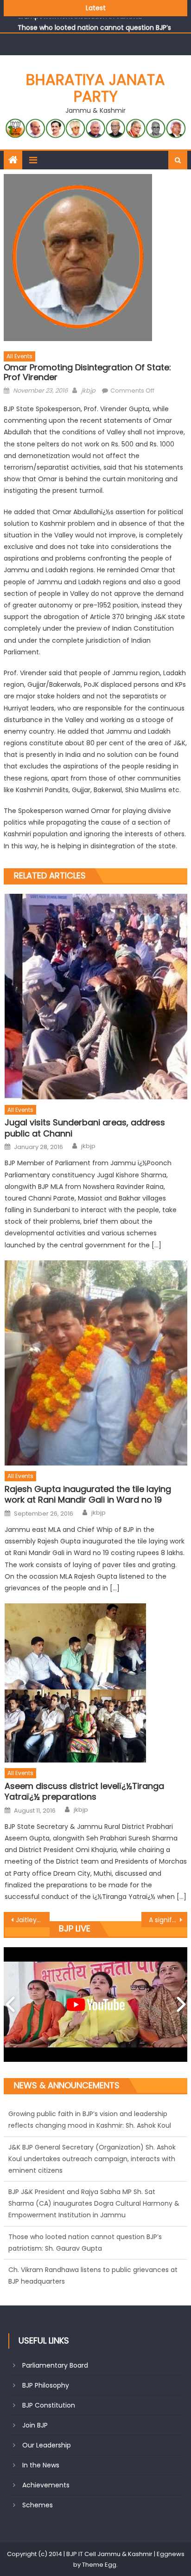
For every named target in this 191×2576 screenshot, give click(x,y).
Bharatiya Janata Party (95, 88)
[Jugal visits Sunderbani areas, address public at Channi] (96, 997)
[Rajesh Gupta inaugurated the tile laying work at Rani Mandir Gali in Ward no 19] (96, 1363)
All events (19, 356)
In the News (41, 2465)
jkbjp (88, 391)
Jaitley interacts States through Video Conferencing (33, 1920)
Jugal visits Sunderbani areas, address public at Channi (85, 1128)
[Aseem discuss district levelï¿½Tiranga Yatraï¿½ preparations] (96, 1683)
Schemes (38, 2505)
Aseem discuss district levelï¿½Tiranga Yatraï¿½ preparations (84, 1792)
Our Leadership (47, 2445)
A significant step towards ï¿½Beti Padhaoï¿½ (168, 1920)
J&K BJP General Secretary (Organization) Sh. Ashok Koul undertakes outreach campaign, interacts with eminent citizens (92, 2125)
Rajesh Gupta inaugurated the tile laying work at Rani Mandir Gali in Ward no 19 (88, 1495)
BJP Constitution (49, 2405)
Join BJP (35, 2425)
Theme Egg (99, 2565)
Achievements (46, 2485)
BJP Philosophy (46, 2385)
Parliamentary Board (55, 2365)
